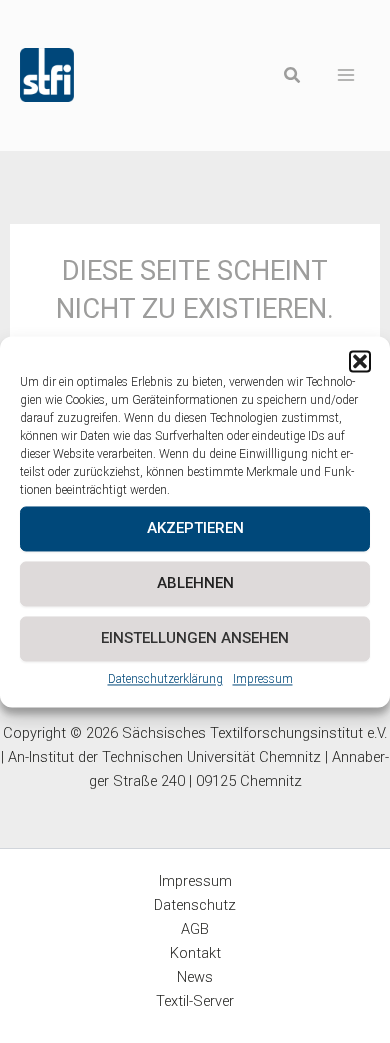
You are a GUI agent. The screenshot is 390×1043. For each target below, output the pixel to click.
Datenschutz (195, 905)
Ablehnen (195, 583)
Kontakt (195, 953)
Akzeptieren (195, 528)
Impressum (263, 679)
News (195, 977)
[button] (360, 361)
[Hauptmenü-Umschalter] (346, 75)
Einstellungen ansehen (195, 638)
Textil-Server (195, 1001)
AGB (195, 929)
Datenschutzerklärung (165, 679)
